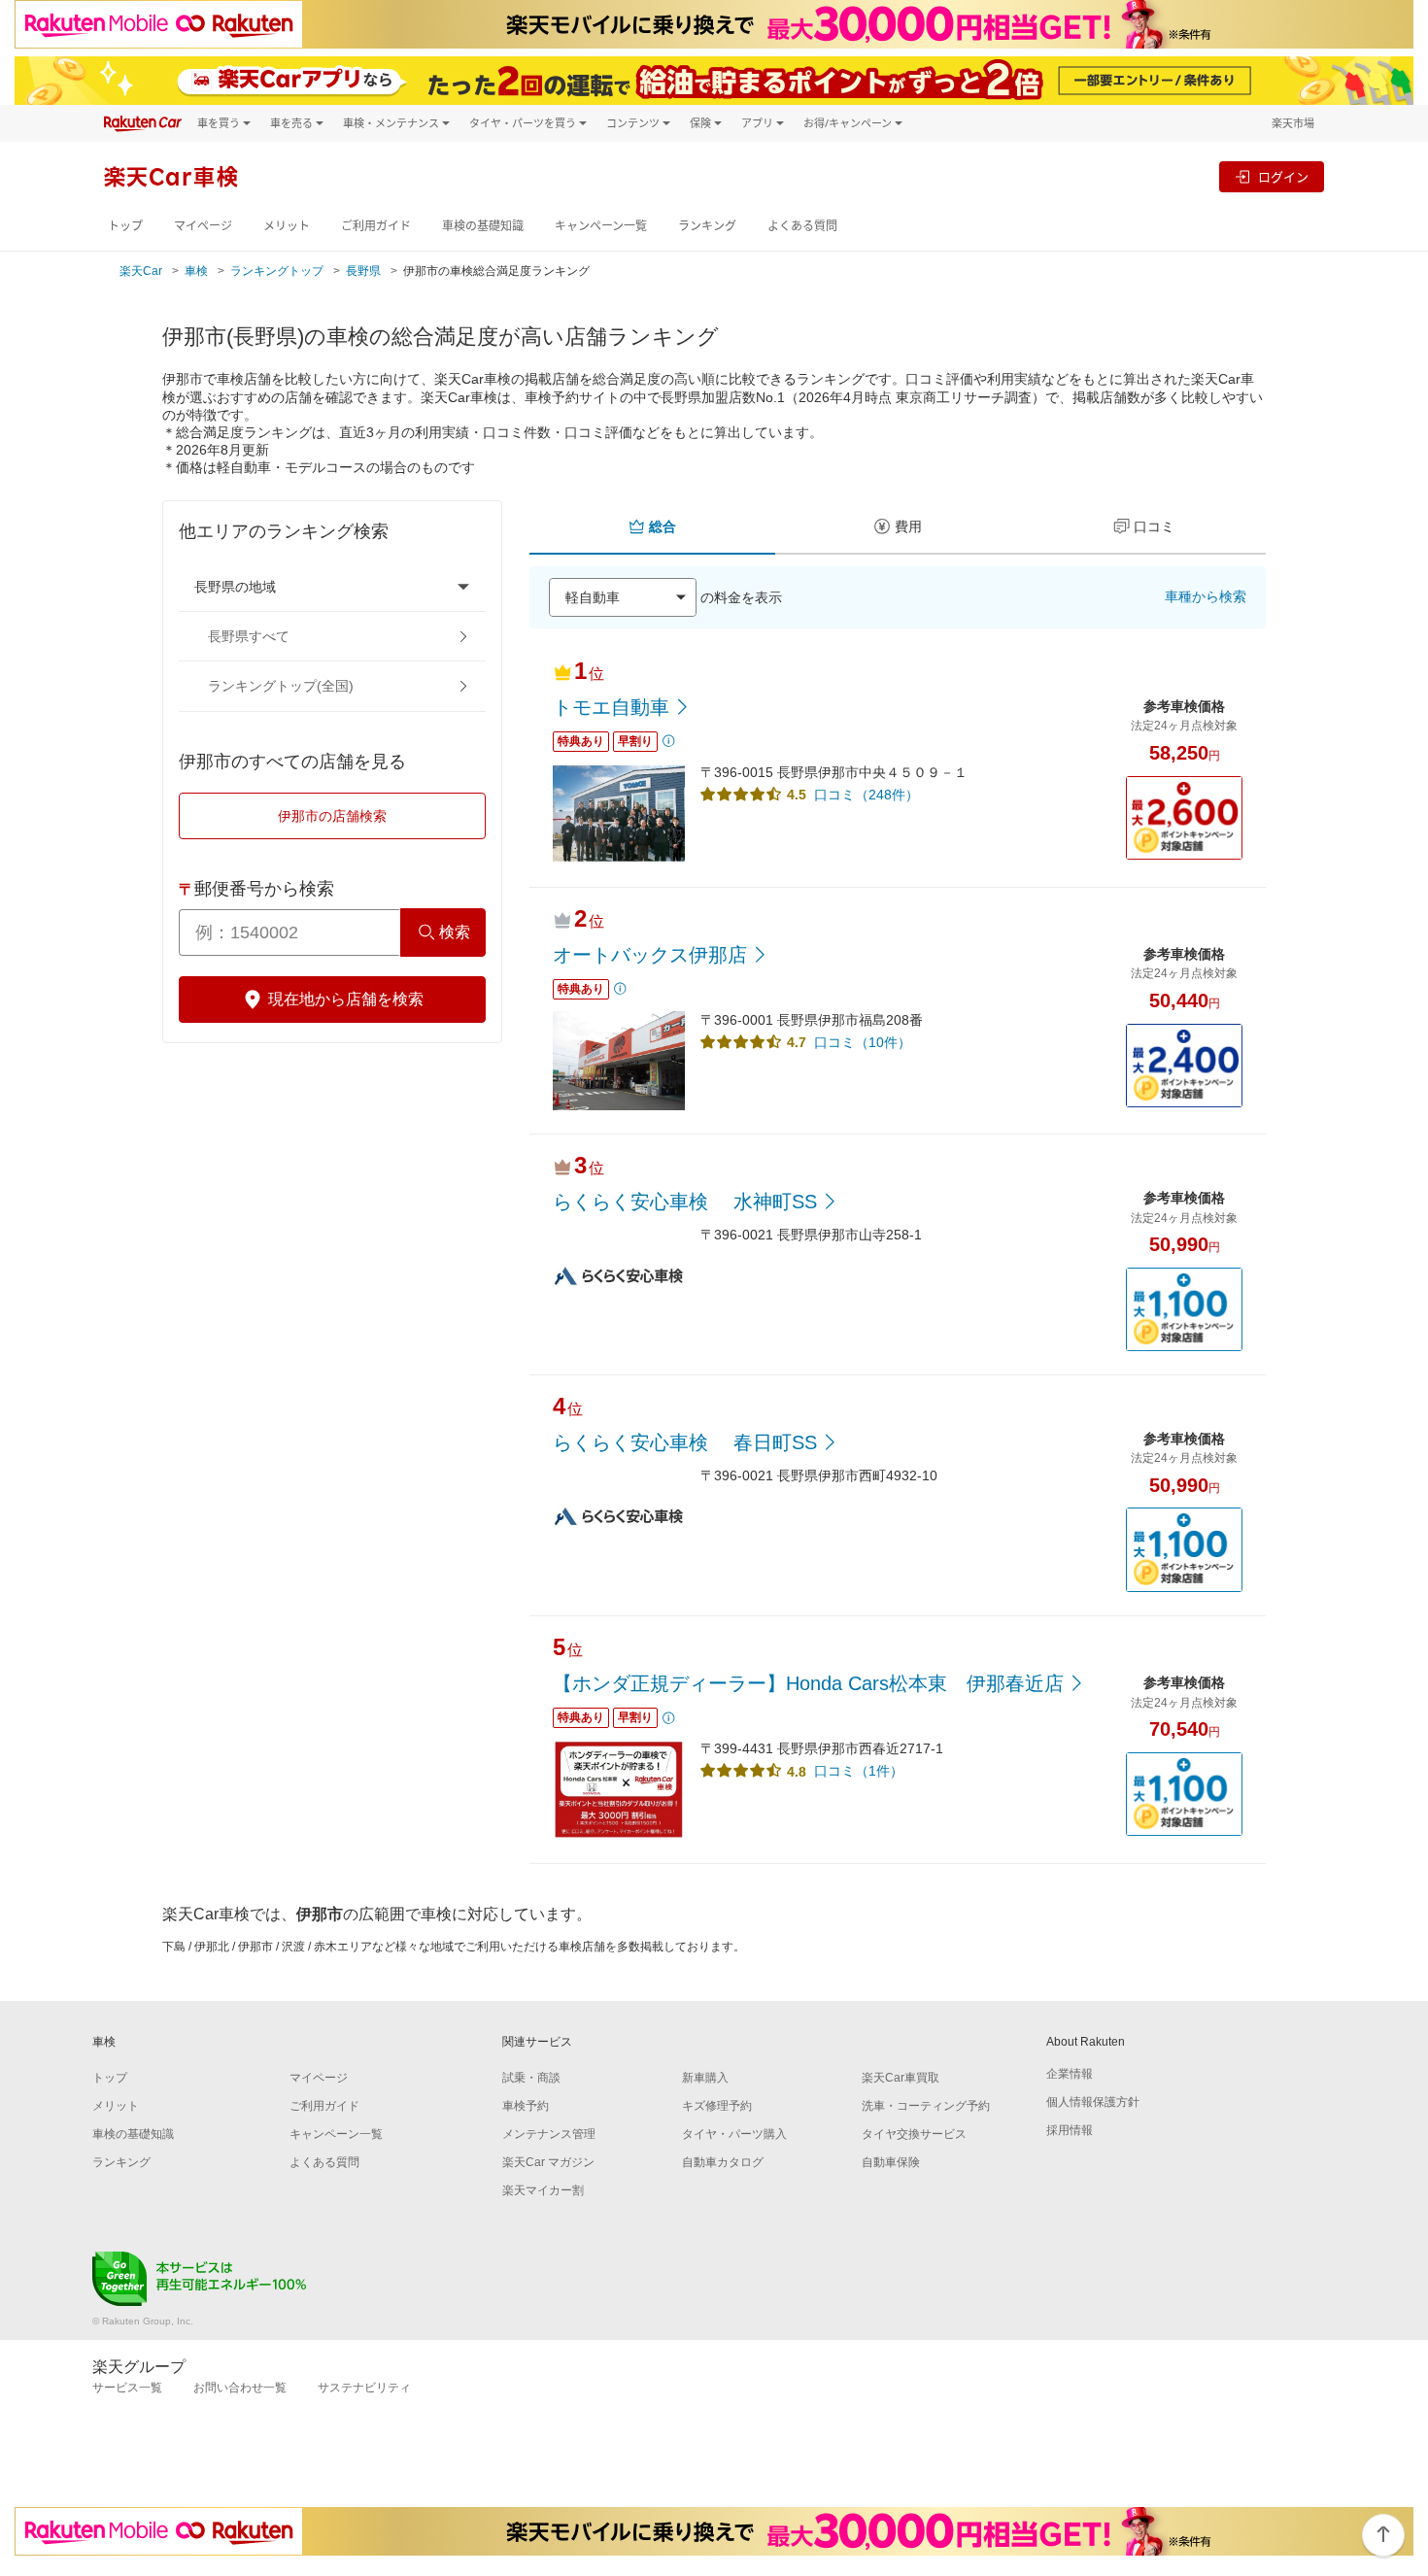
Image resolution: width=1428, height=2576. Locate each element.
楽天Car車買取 (901, 2078)
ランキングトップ (277, 271)
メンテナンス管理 (549, 2134)
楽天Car (141, 271)
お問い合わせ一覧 (240, 2388)
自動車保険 (891, 2162)
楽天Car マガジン (548, 2162)
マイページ (203, 226)
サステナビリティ (364, 2388)
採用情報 (1070, 2130)
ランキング (707, 226)
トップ (125, 226)
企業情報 (1070, 2074)
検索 (455, 932)
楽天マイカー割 (543, 2190)
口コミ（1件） (859, 1771)
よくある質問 (802, 226)
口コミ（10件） (863, 1042)
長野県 (363, 271)
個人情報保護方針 (1093, 2102)
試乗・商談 (531, 2078)
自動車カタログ (723, 2162)
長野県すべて (249, 636)
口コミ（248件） (867, 795)
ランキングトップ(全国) (281, 686)
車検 (196, 271)
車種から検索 (1206, 596)
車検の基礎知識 (483, 226)
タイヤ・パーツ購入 (734, 2134)
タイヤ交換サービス (914, 2134)
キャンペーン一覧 (601, 226)
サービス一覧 (127, 2388)
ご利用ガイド (376, 226)
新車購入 (705, 2078)
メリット (287, 226)
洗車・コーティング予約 (926, 2106)
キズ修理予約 (717, 2106)
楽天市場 (1293, 123)
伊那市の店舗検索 (332, 816)
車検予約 (526, 2106)
